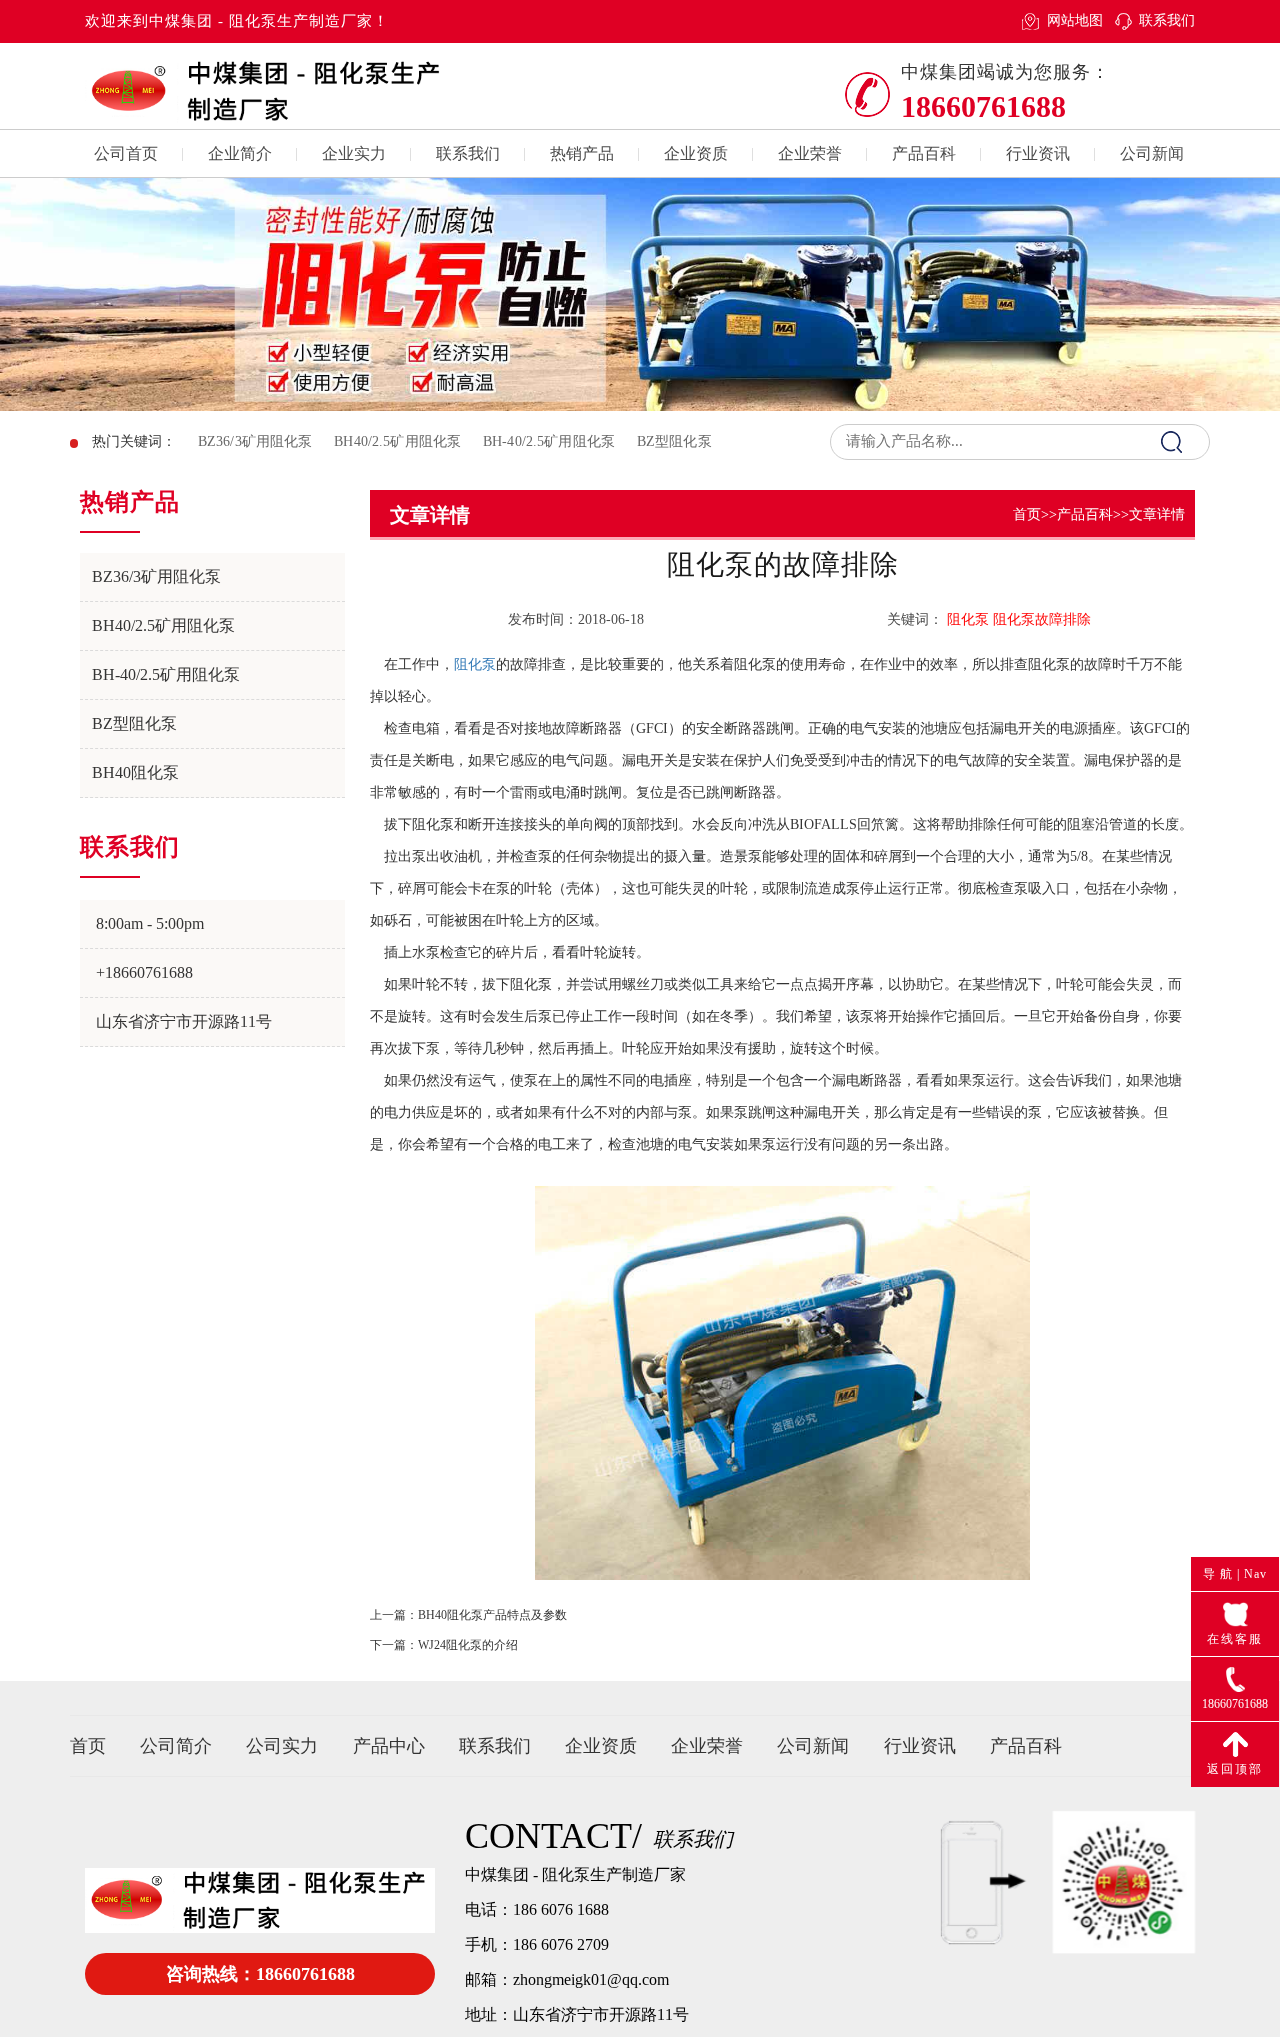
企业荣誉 (810, 153)
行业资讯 (1038, 153)
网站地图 (1074, 20)
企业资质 (696, 153)
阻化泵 (475, 664)
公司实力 (282, 1746)
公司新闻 (1152, 153)
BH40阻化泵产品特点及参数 (492, 1615)
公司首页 (126, 153)
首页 (1027, 514)
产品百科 (924, 153)
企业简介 (240, 153)
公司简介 (176, 1746)
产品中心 (389, 1746)
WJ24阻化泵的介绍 (468, 1645)
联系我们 (1167, 20)
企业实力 (354, 153)
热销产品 (582, 153)
